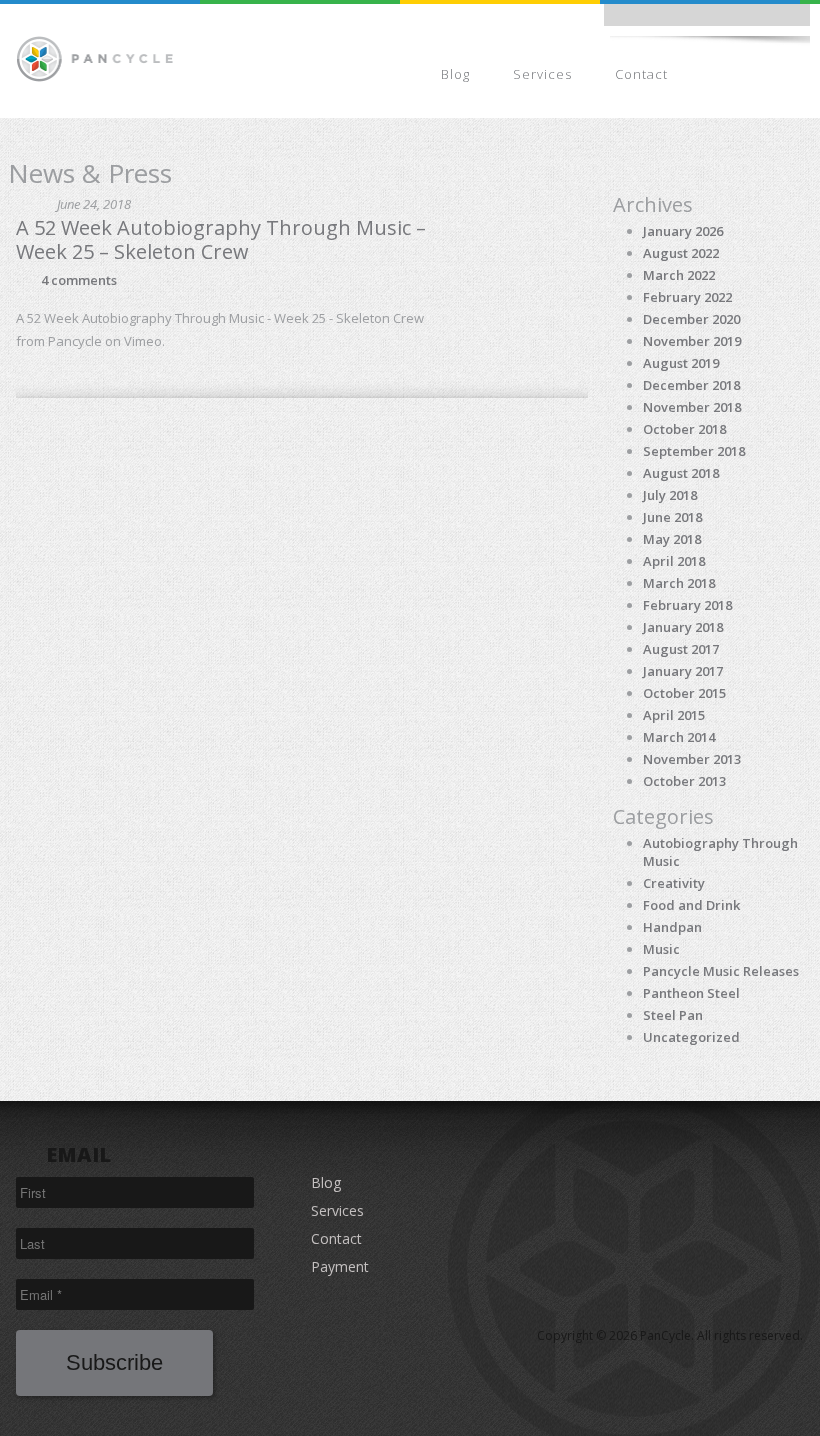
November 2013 (692, 759)
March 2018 (679, 583)
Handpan (672, 927)
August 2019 (681, 363)
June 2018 (672, 517)
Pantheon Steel (691, 993)
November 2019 (692, 341)
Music (661, 949)
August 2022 (681, 253)
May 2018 (672, 539)
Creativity (674, 883)
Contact (641, 74)
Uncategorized (691, 1037)
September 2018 (694, 451)
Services (542, 74)
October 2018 (684, 429)
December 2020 (691, 319)
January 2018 (683, 627)
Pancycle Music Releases (721, 971)
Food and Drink (691, 905)
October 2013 (684, 781)
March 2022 (679, 275)
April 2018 (674, 561)
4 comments (79, 280)
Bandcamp (694, 20)
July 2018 (670, 495)
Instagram (650, 20)
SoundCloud (738, 20)
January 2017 (683, 671)
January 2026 (683, 231)
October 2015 (684, 693)
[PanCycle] (94, 57)
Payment (756, 74)
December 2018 (691, 385)
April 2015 (674, 715)
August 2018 (681, 473)
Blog (455, 74)
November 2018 (692, 407)
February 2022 (687, 297)
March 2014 (679, 737)
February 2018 (687, 605)
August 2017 (681, 649)
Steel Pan (673, 1015)
